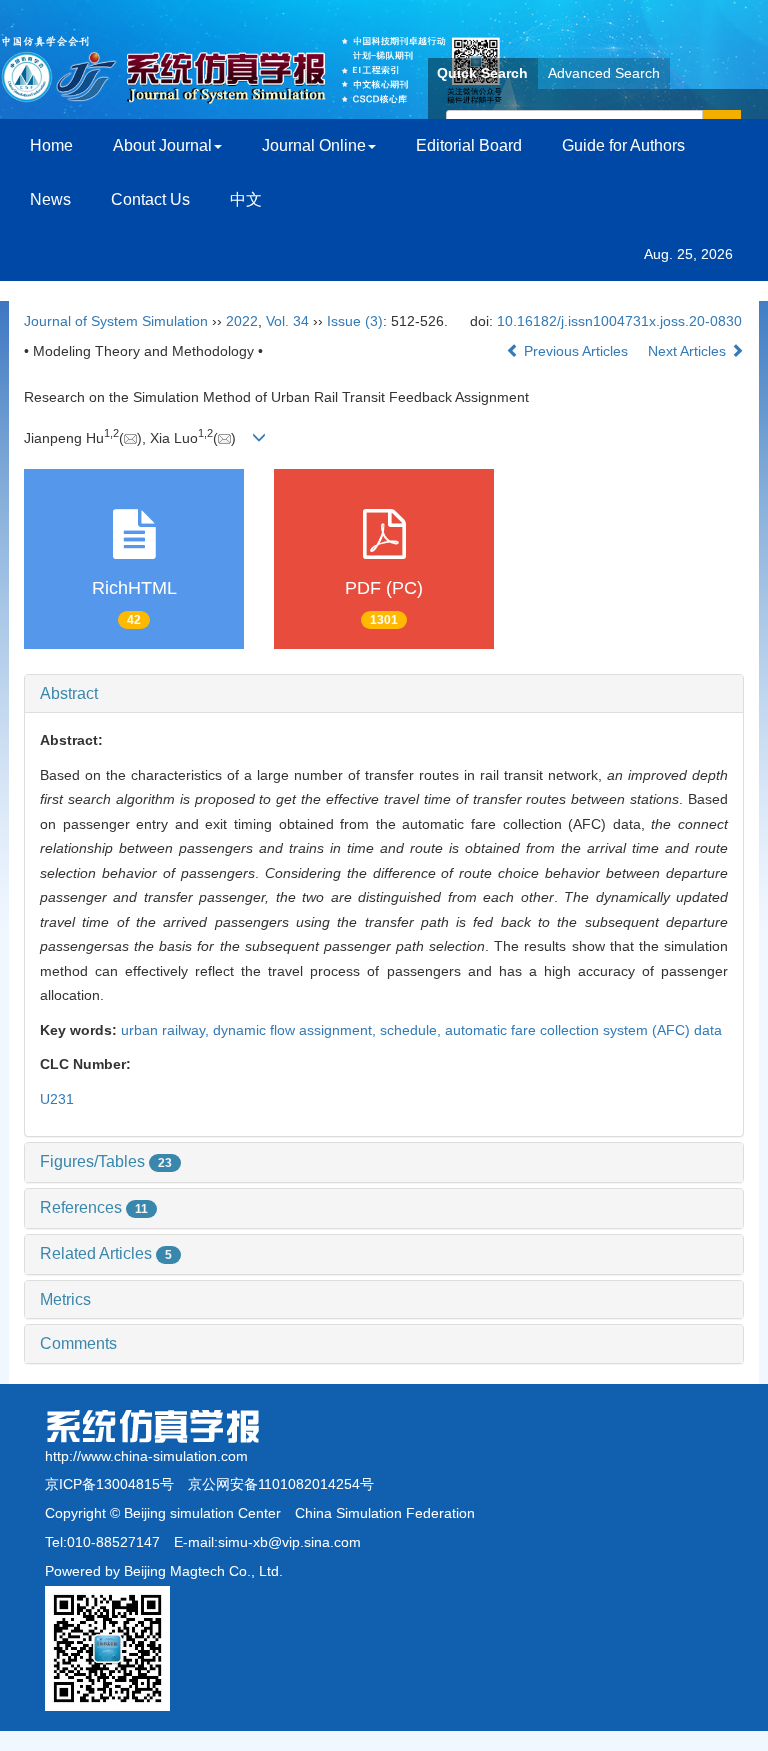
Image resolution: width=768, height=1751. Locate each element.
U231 (57, 1099)
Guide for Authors (623, 145)
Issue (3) (355, 321)
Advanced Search (604, 73)
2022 (242, 321)
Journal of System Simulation (116, 321)
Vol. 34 (287, 321)
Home (51, 145)
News (50, 199)
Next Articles (689, 351)
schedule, (412, 1030)
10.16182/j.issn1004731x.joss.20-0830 (619, 321)
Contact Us (150, 199)
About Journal (162, 145)
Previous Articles (576, 351)
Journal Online (314, 145)
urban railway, (167, 1030)
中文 (246, 199)
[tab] (384, 694)
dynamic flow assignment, (296, 1030)
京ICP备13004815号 (109, 1484)
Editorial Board (469, 145)
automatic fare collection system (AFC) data (583, 1030)
